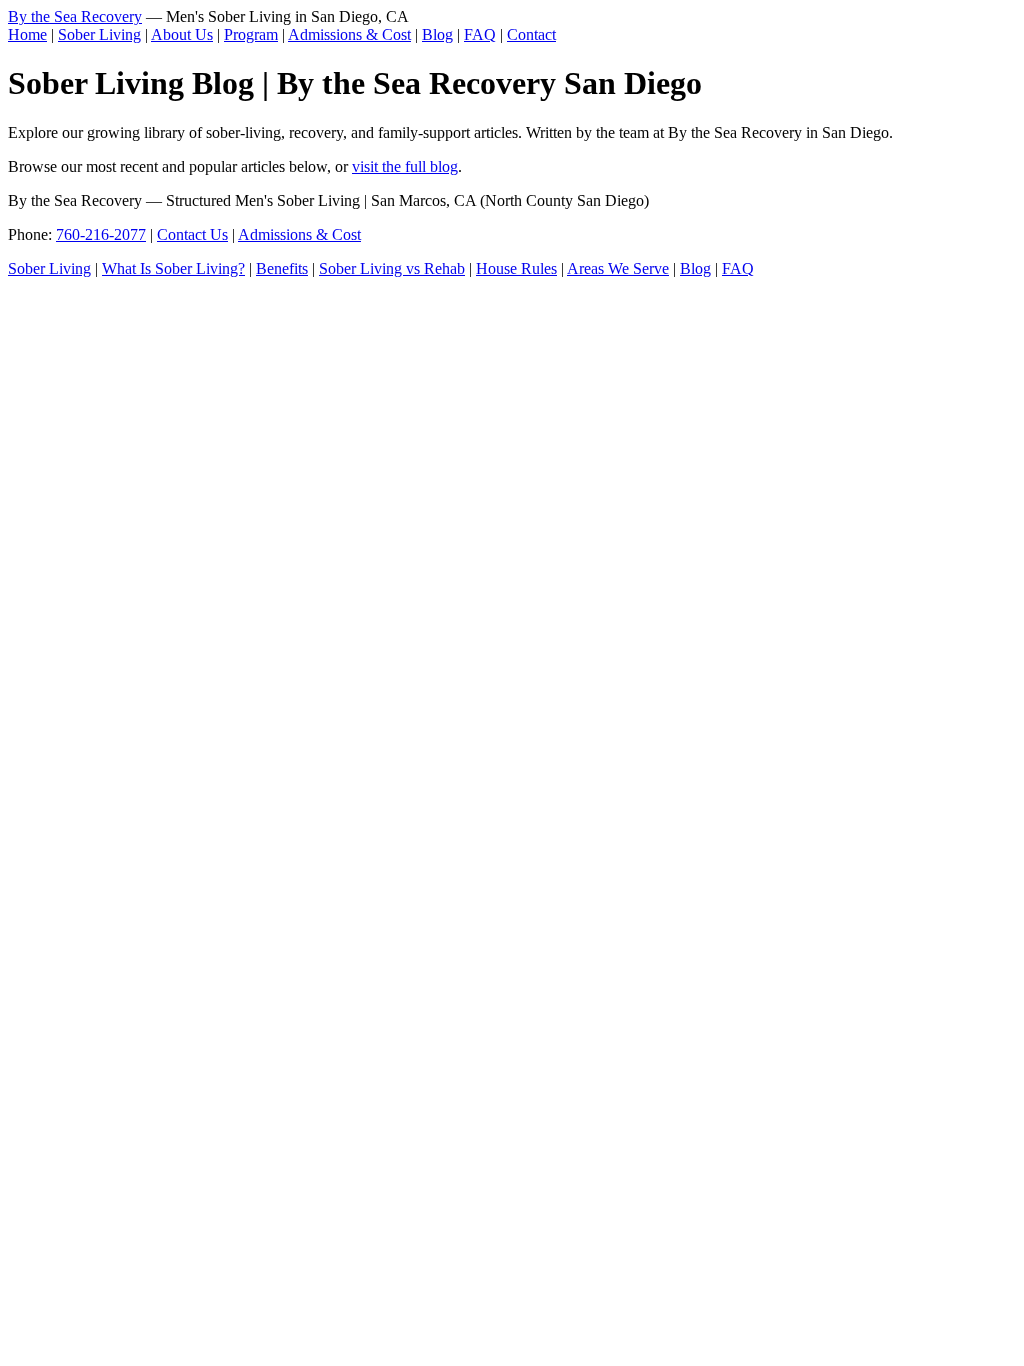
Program (251, 34)
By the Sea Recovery (75, 16)
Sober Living (99, 34)
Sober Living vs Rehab (392, 268)
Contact (531, 34)
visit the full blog (405, 166)
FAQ (480, 34)
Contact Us (192, 234)
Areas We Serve (618, 268)
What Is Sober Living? (173, 268)
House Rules (516, 268)
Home (27, 34)
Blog (437, 34)
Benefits (282, 268)
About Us (182, 34)
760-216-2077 (101, 234)
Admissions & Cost (349, 34)
